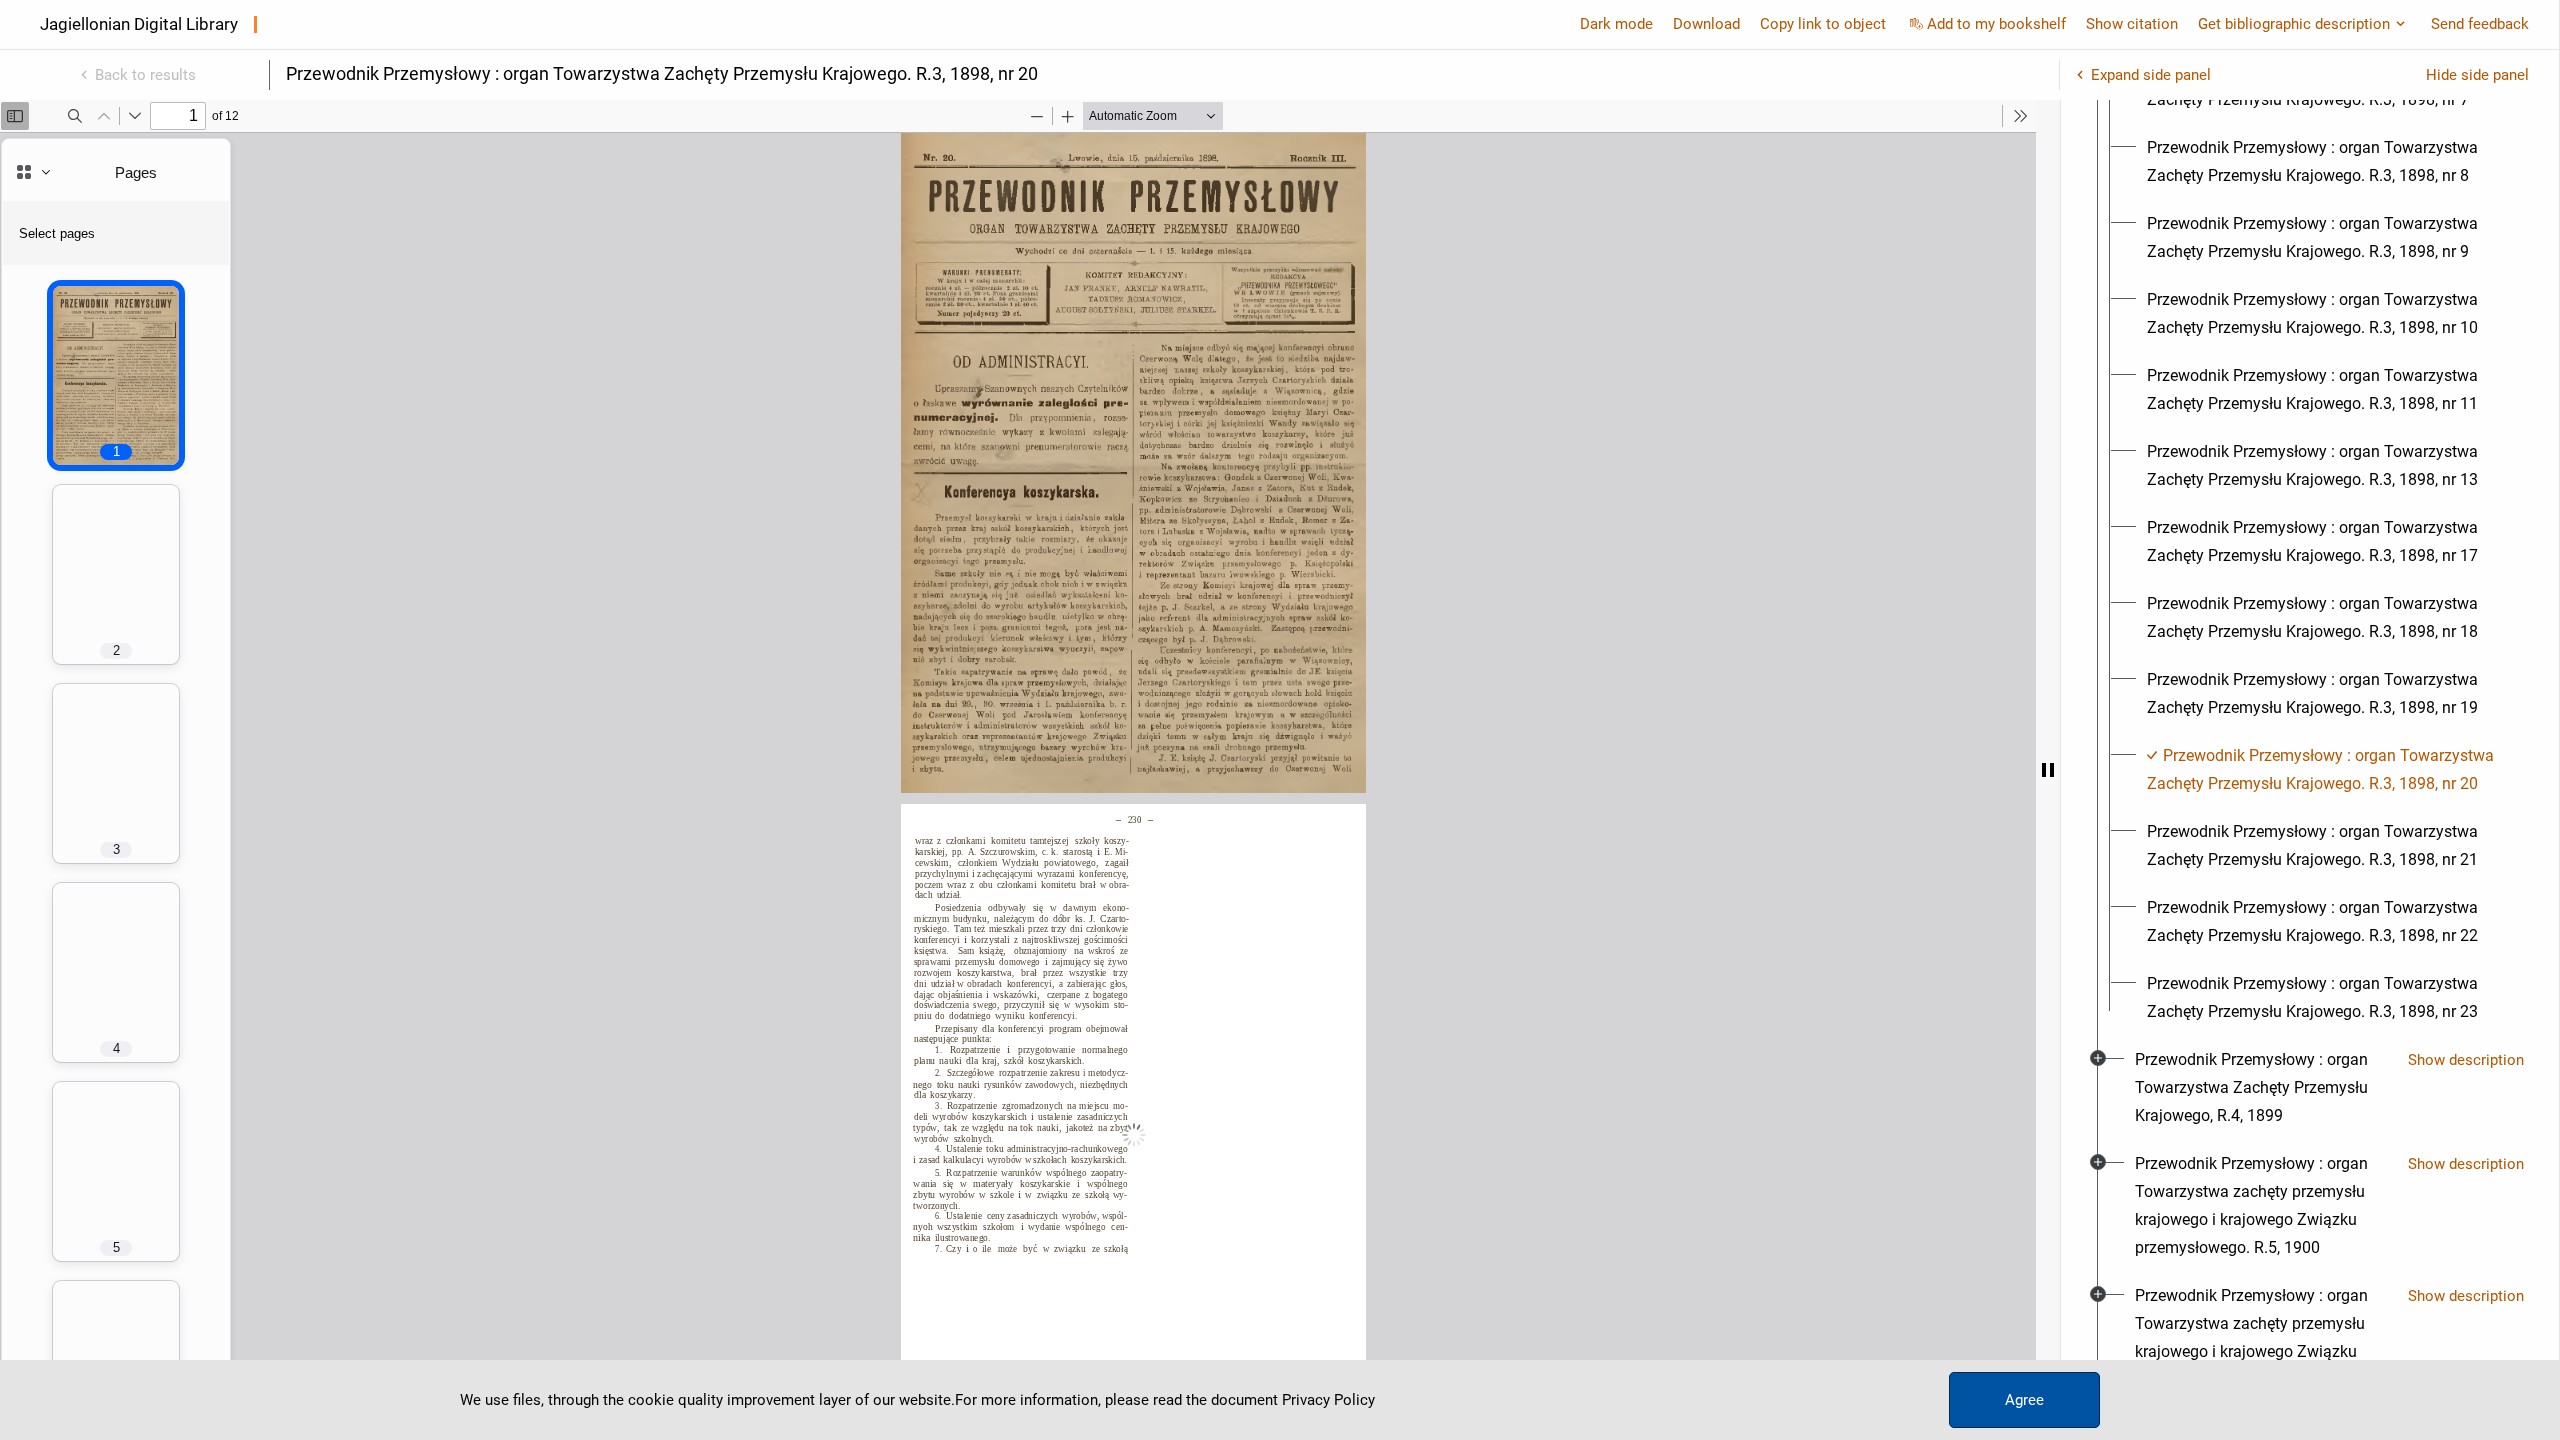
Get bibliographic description (2294, 24)
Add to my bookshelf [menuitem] (1996, 24)
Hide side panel (2477, 75)
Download (1706, 24)
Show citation (2132, 24)
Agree (2024, 1400)
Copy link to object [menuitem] (1823, 24)
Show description (2466, 1060)
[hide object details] (2048, 770)
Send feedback (2480, 24)
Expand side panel (2151, 75)
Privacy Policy (1328, 1400)
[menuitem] (2328, 162)
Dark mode (1616, 24)
